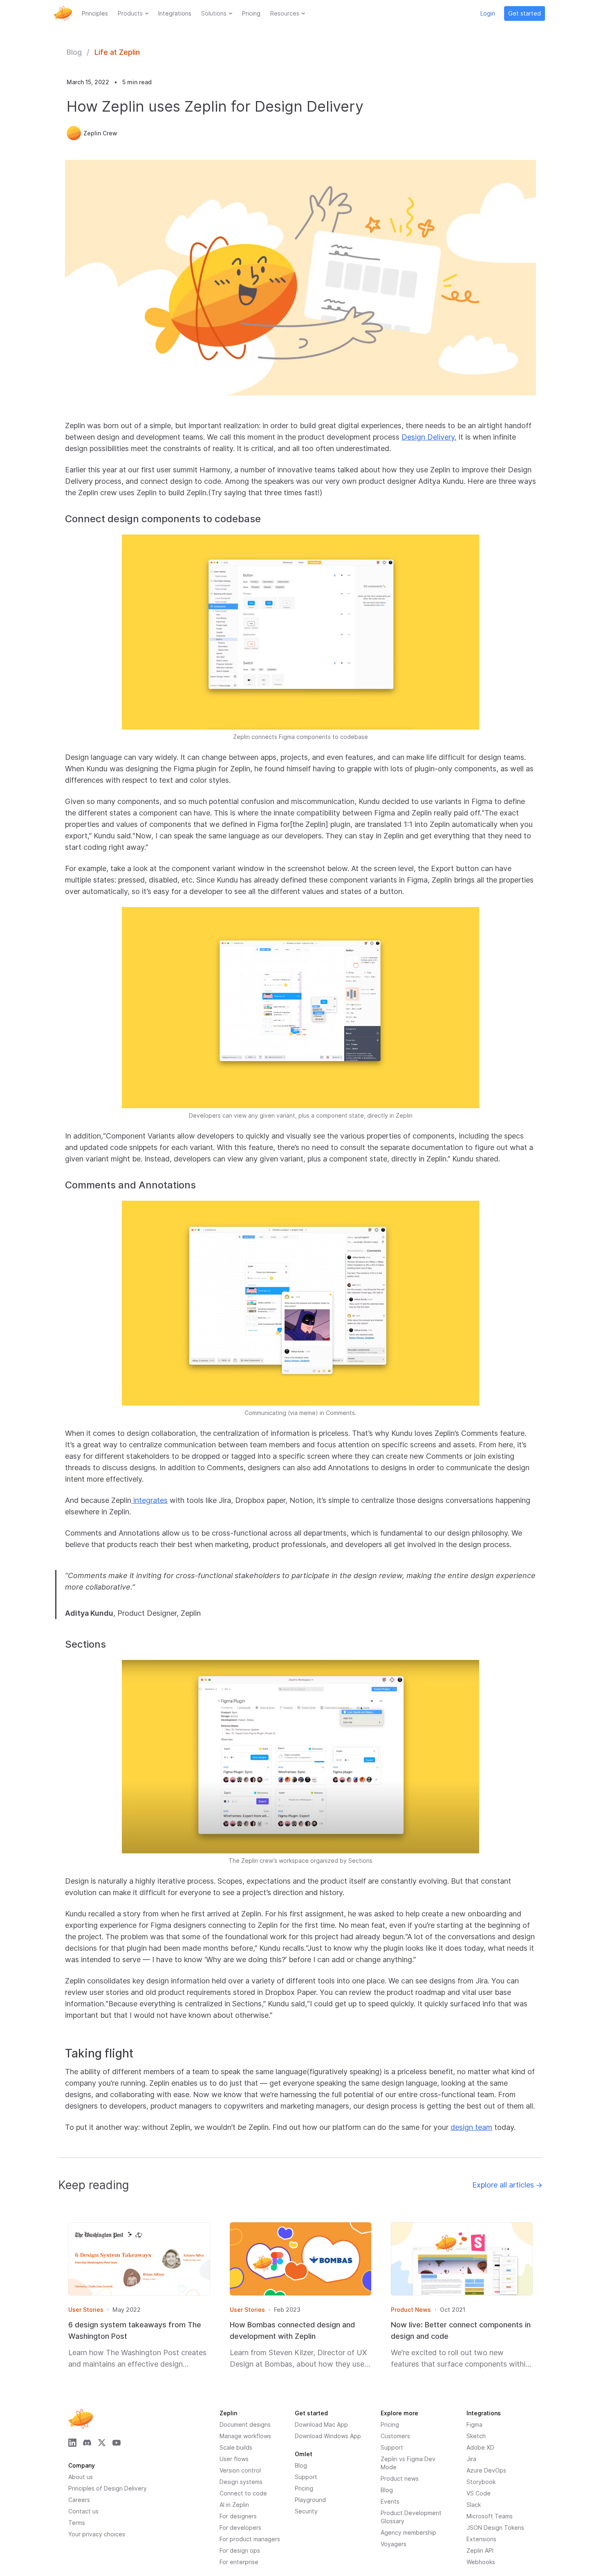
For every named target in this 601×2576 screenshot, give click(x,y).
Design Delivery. (429, 437)
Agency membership (408, 2532)
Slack (474, 2505)
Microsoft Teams (490, 2516)
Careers (79, 2500)
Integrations (175, 13)
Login (488, 13)
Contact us (83, 2511)
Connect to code (243, 2493)
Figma (474, 2424)
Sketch (476, 2436)
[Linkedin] (72, 2443)
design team (471, 2127)
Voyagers (394, 2544)
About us (81, 2477)
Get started (525, 13)
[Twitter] (102, 2443)
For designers (238, 2516)
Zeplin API (480, 2550)
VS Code (479, 2493)
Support (392, 2447)
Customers (395, 2436)
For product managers (250, 2539)
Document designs (245, 2424)
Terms (77, 2523)
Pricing (251, 13)
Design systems (241, 2482)
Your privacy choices (97, 2534)
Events (390, 2501)
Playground (310, 2500)
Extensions (481, 2539)
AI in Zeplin (234, 2505)
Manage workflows (245, 2436)
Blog (74, 52)
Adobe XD (480, 2447)
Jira (471, 2459)
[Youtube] (117, 2443)
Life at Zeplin (117, 52)
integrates (149, 1500)
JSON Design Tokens (495, 2528)
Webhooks (481, 2562)
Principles (95, 13)
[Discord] (87, 2443)
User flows (234, 2459)
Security (306, 2511)
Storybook (481, 2482)
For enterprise (239, 2562)
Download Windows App (328, 2436)
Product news (400, 2478)
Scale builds (236, 2447)
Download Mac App (321, 2424)
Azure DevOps (486, 2470)
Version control (240, 2470)
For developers (240, 2528)
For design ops (240, 2550)
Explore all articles (507, 2185)
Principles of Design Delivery (108, 2488)
